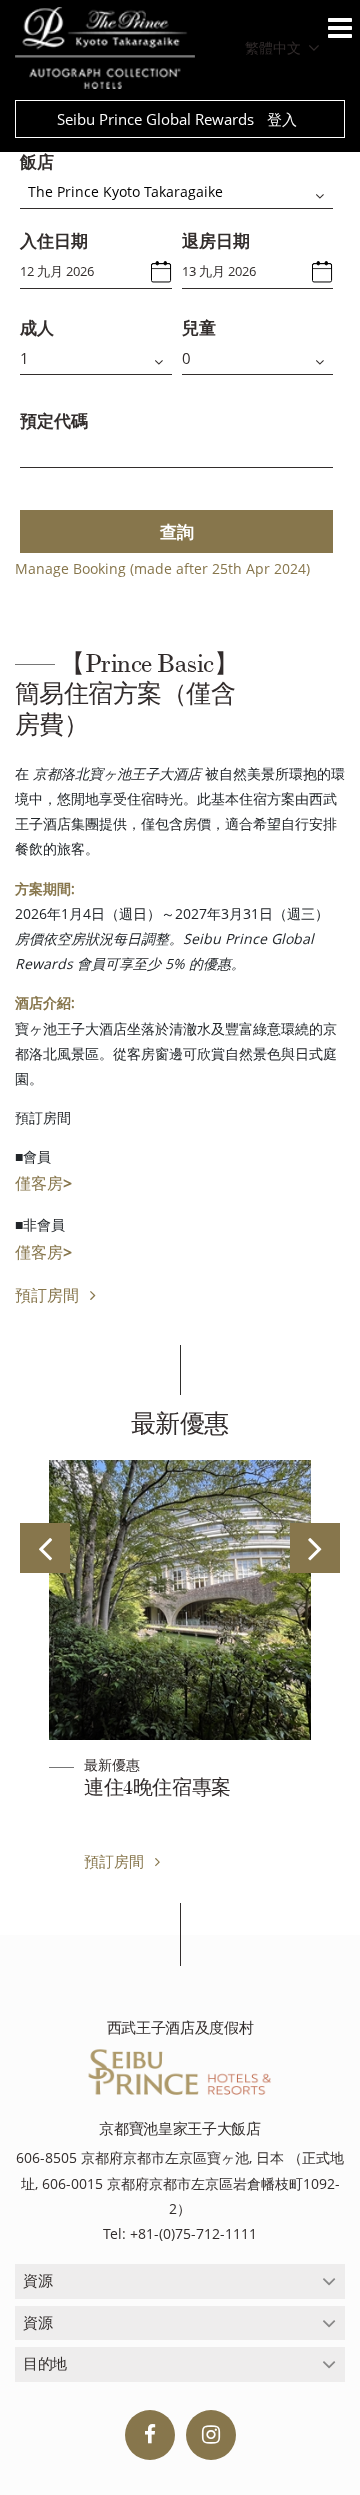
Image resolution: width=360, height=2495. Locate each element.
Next (315, 1548)
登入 (282, 119)
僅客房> (43, 1183)
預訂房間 (49, 1295)
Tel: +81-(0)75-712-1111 (180, 2233)
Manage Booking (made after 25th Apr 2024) (162, 568)
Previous (45, 1548)
